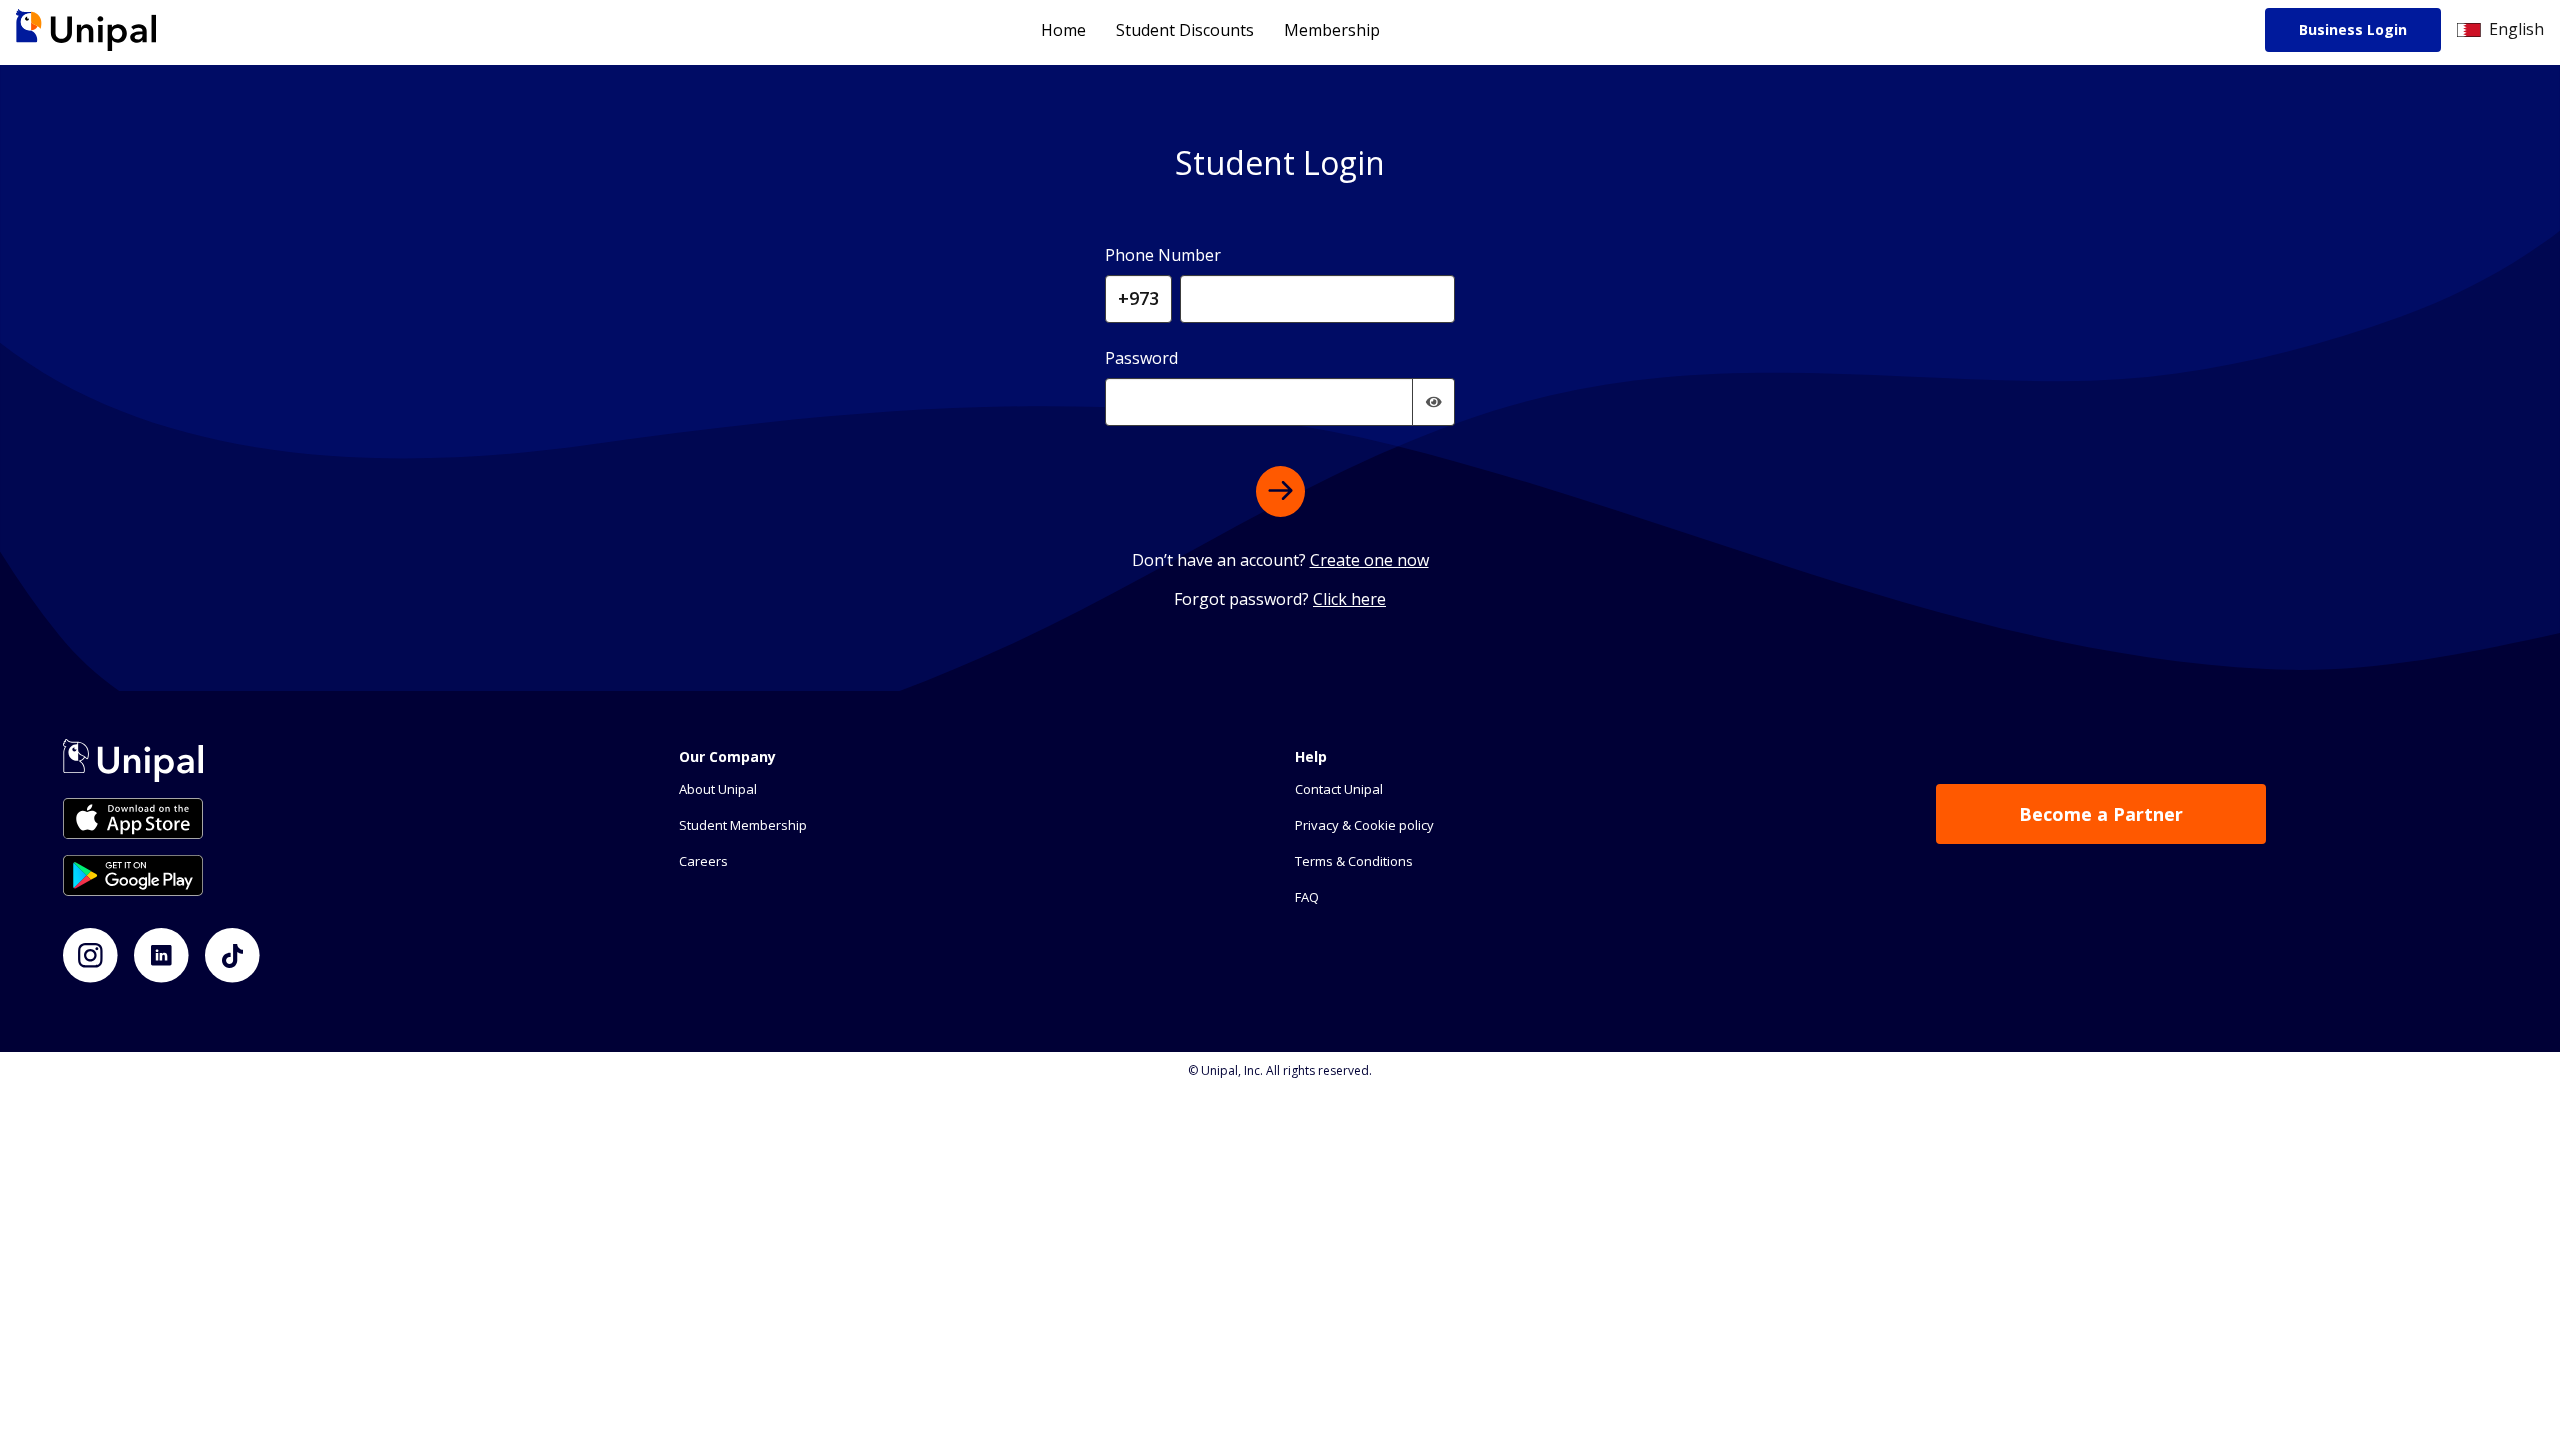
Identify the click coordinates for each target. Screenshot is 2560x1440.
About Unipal (718, 789)
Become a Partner (2101, 814)
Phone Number (1163, 255)
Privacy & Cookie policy (1364, 825)
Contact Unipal (1339, 789)
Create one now (1369, 560)
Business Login (2353, 29)
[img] (1434, 402)
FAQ (1307, 897)
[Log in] (1280, 491)
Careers (703, 861)
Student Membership (743, 825)
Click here (1349, 599)
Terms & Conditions (1354, 861)
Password (1141, 358)
